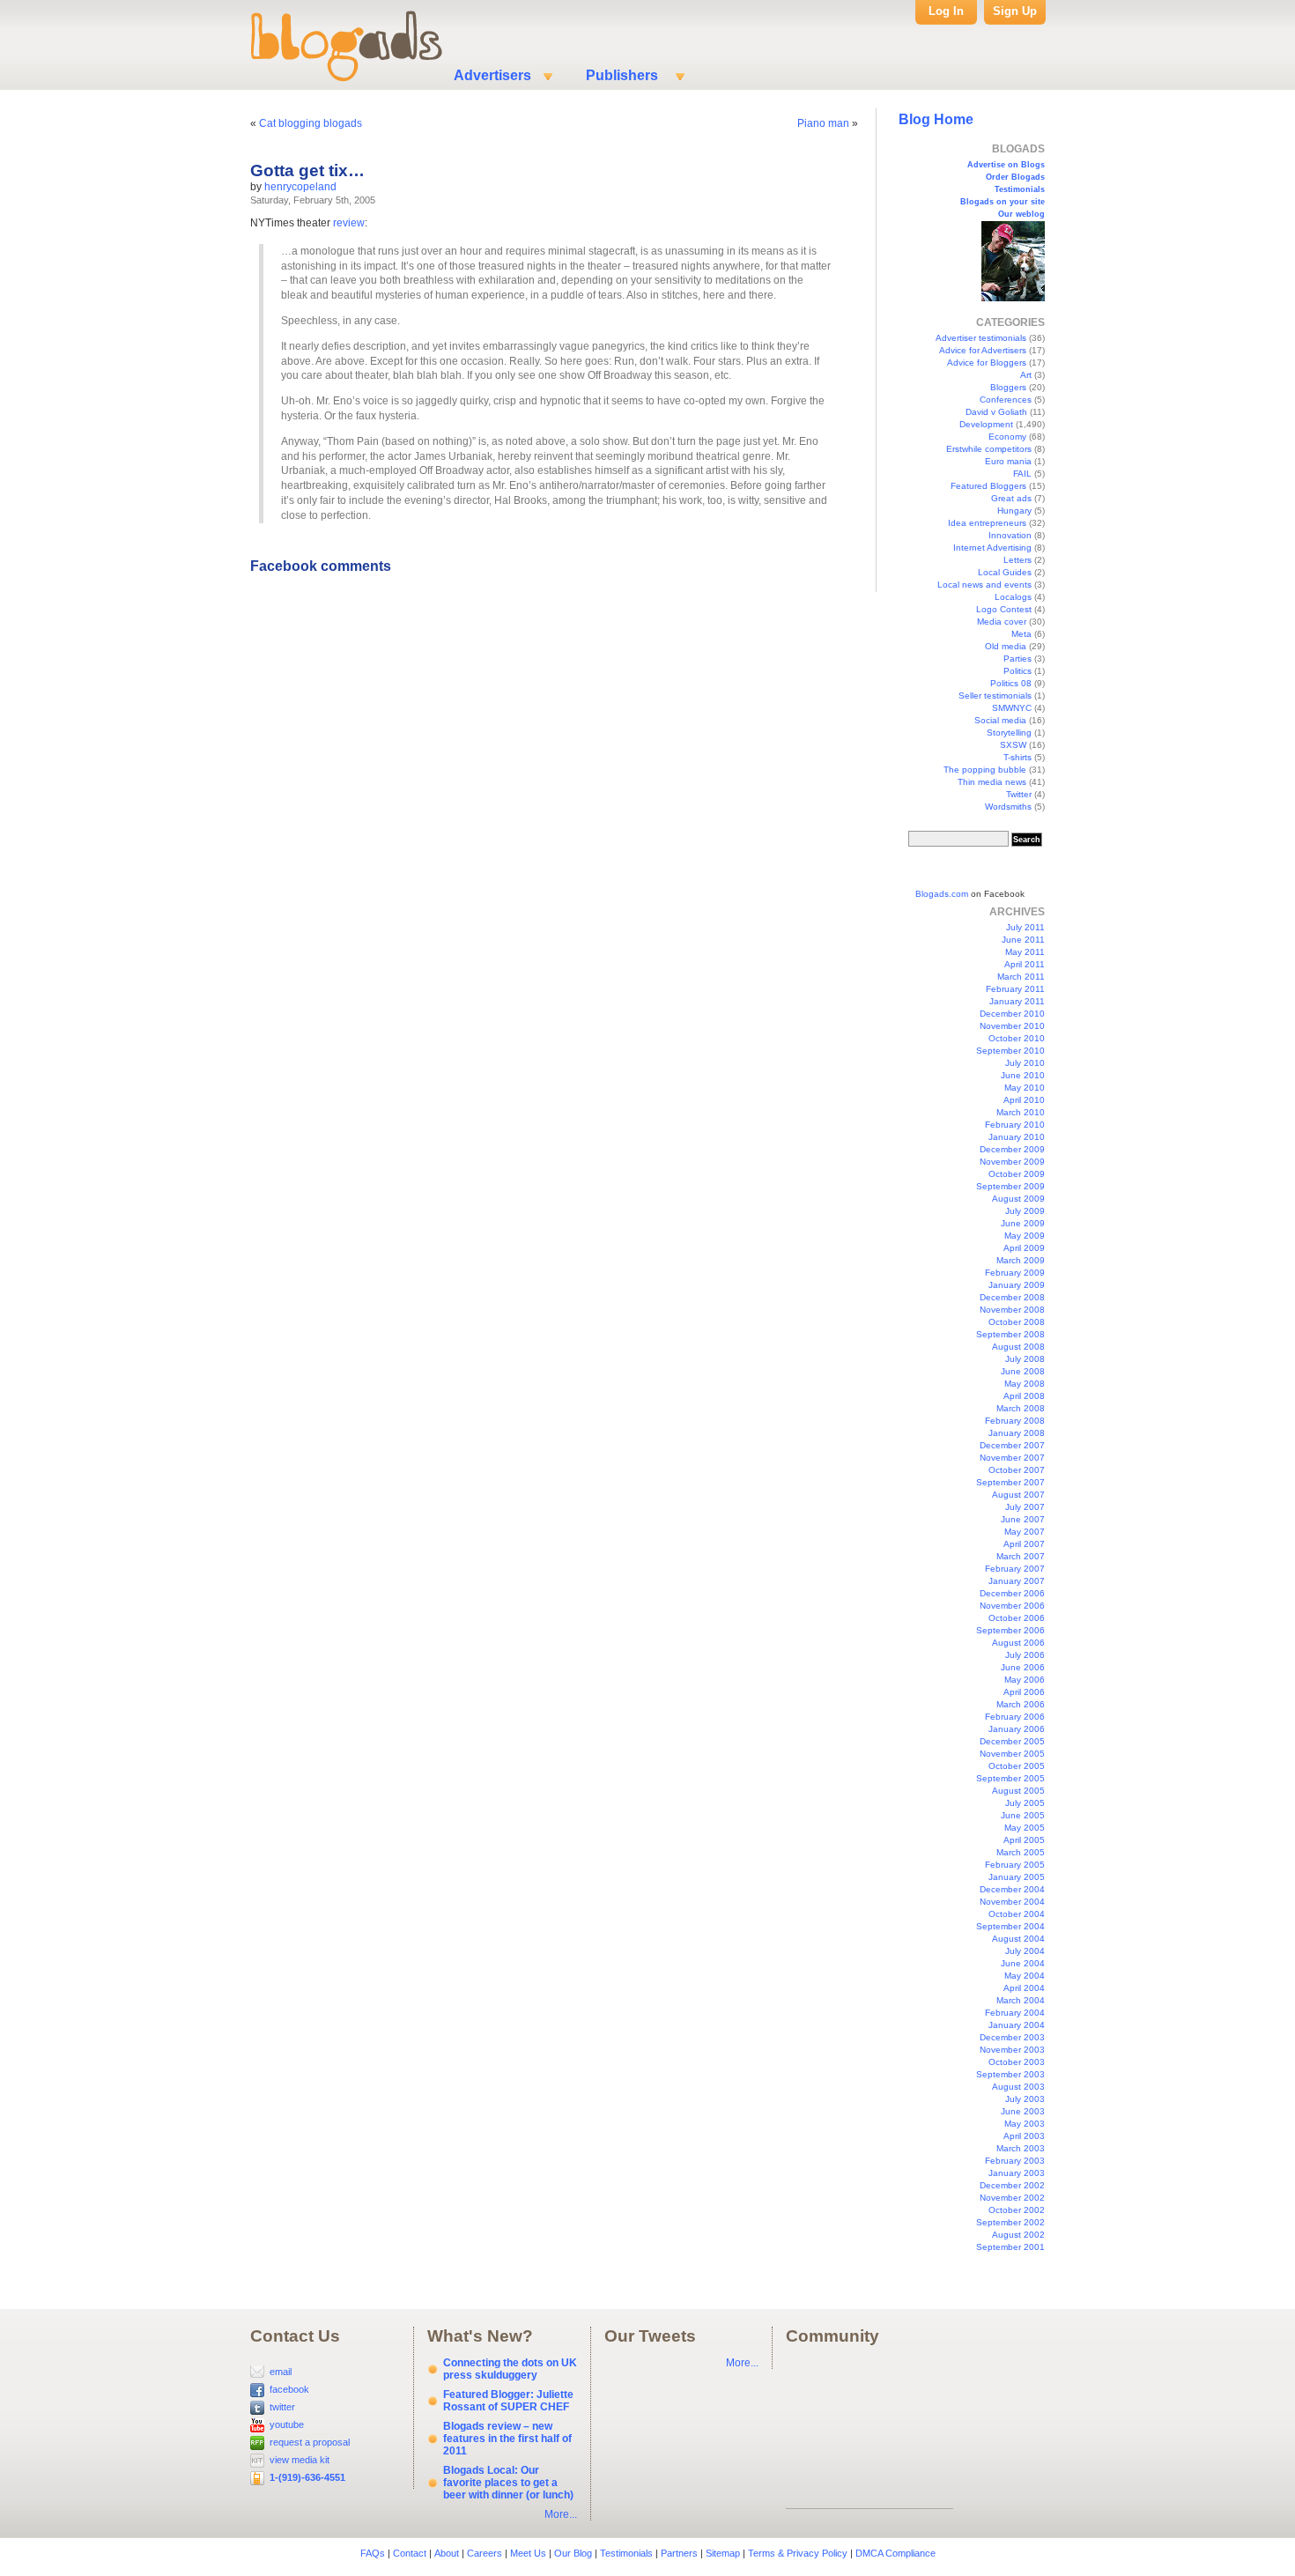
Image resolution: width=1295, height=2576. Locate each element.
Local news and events (984, 585)
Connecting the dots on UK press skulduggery (510, 2369)
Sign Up (1015, 11)
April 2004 (1024, 1988)
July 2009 (1025, 1211)
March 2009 (1021, 1260)
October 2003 (1017, 2062)
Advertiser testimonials (981, 338)
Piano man (823, 123)
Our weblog (1021, 214)
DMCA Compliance (895, 2553)
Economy (1007, 437)
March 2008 (1021, 1408)
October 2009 (1017, 1174)
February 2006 (1015, 1717)
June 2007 (1023, 1519)
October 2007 (1017, 1470)
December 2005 (1012, 1741)
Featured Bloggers (988, 486)
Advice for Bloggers (987, 363)
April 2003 (1024, 2136)
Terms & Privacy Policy (798, 2553)
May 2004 (1025, 1976)
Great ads (1011, 498)
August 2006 (1018, 1643)
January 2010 (1017, 1137)
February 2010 (1015, 1125)
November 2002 (1012, 2198)
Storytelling (1009, 733)
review (349, 223)
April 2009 (1024, 1248)
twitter (282, 2407)
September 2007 (1010, 1482)
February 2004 (1015, 2013)
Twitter (1019, 794)
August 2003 (1018, 2087)
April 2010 (1024, 1100)
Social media (1000, 720)
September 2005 (1010, 1778)
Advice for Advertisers (983, 350)
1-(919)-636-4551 (307, 2477)
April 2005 (1024, 1840)
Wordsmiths (1008, 807)
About (447, 2553)
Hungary (1014, 511)
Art (1026, 375)
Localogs (1013, 597)
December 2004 (1012, 1889)
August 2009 (1018, 1199)
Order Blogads (1015, 177)
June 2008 (1023, 1371)
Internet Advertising (992, 548)
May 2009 (1025, 1236)
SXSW (1013, 745)
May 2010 (1025, 1088)
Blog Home (936, 119)
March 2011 (1021, 977)
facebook (289, 2389)
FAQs (373, 2553)
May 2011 (1025, 952)
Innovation (1010, 535)
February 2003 (1015, 2161)
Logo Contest (1004, 609)
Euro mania (1008, 461)
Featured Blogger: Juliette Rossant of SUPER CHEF (508, 2401)
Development (986, 424)
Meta (1021, 634)
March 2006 (1021, 1704)
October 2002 (1017, 2210)
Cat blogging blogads (311, 123)
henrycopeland (300, 187)
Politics (1017, 671)
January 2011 (1017, 1001)
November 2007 (1012, 1458)
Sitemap (723, 2553)
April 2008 (1024, 1396)
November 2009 (1012, 1162)
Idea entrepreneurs (987, 523)
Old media (1006, 646)
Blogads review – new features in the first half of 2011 (507, 2439)
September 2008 (1010, 1334)
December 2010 (1012, 1014)
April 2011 (1025, 964)
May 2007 (1025, 1532)
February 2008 (1015, 1421)
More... (561, 2514)
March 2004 (1021, 2000)
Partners (679, 2553)
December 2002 (1012, 2185)
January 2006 (1017, 1729)
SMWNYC (1012, 708)
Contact (410, 2553)
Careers (485, 2553)
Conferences (1006, 400)
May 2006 (1025, 1680)
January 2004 (1017, 2025)
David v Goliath (996, 412)
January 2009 (1017, 1285)
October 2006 (1017, 1618)
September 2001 (1010, 2247)
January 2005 (1017, 1877)
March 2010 (1021, 1112)
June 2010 (1023, 1075)
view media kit (300, 2460)
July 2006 (1025, 1655)
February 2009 (1015, 1273)
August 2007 (1018, 1495)
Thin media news (992, 782)
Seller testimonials (995, 696)
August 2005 (1018, 1791)
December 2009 (1012, 1149)
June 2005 (1023, 1815)
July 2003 (1025, 2099)
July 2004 (1025, 1951)
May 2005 (1025, 1828)
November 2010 (1012, 1026)
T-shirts (1017, 757)
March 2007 (1021, 1556)
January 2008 (1017, 1433)
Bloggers (1008, 387)
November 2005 (1012, 1754)
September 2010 (1010, 1051)
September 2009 (1010, 1186)
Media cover (1002, 622)
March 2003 (1021, 2148)
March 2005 (1021, 1852)
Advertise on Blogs (1006, 165)
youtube (287, 2424)
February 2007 (1015, 1569)
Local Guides (1005, 572)
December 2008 (1012, 1297)
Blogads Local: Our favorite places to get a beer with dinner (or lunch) (508, 2483)
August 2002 (1018, 2235)
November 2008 (1012, 1310)
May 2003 (1025, 2124)
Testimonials (1020, 189)
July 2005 (1025, 1803)
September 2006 (1010, 1630)
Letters (1017, 560)
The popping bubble (985, 770)
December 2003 (1012, 2037)
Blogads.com (942, 894)
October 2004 (1017, 1914)
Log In (946, 11)
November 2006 (1012, 1606)
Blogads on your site (1003, 202)
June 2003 (1023, 2111)
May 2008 (1025, 1384)
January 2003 (1017, 2173)
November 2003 (1012, 2050)
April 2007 (1024, 1544)
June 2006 (1023, 1667)
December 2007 (1012, 1445)
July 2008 (1025, 1359)
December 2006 (1012, 1593)
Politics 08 (1011, 683)
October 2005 (1017, 1766)
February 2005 (1015, 1865)
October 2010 (1017, 1038)
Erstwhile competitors (989, 449)
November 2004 (1012, 1902)
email (281, 2372)
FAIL (1022, 474)
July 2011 (1025, 927)
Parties (1017, 659)
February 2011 (1015, 989)
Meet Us (528, 2553)
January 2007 (1017, 1581)
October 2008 (1017, 1322)
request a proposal (310, 2442)
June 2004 (1023, 1963)
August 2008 (1018, 1347)
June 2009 (1023, 1223)
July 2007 (1025, 1507)
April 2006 (1024, 1692)
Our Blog (573, 2553)
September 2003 (1010, 2074)
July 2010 (1025, 1063)
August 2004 (1018, 1939)
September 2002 (1010, 2222)
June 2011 (1023, 940)
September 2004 (1010, 1926)
